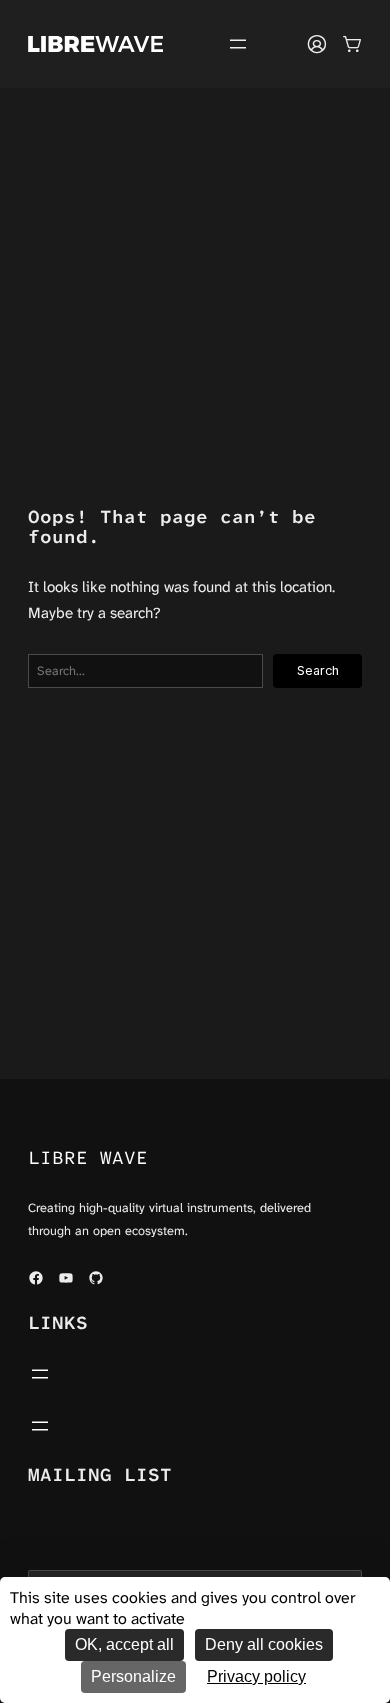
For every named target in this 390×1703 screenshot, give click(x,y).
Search (318, 670)
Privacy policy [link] (256, 1676)
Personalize (133, 1676)
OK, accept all (124, 1644)
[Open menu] (238, 44)
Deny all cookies (264, 1644)
